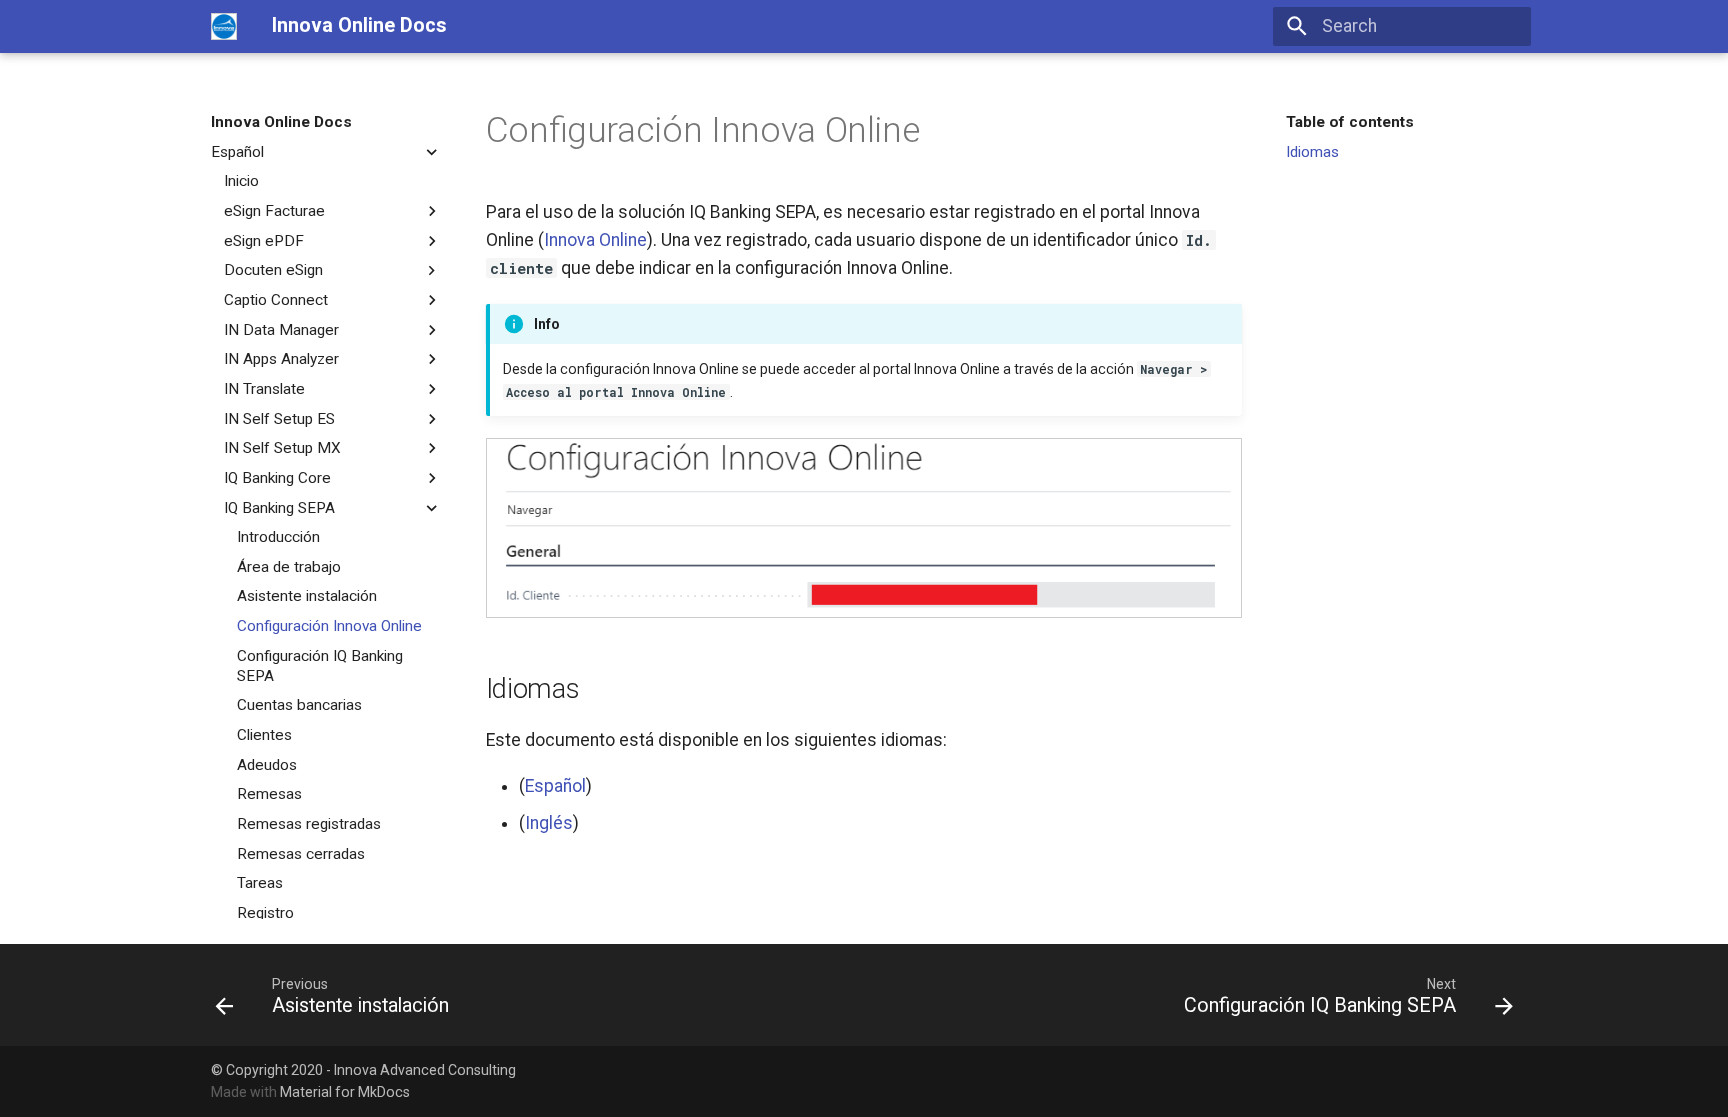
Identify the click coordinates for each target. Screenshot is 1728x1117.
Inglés (549, 823)
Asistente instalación (307, 596)
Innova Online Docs (281, 122)
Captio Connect (276, 300)
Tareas (260, 883)
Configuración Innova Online (329, 626)
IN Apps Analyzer (281, 359)
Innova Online (595, 240)
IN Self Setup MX (282, 448)
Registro (265, 913)
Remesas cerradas (301, 854)
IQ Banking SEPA (279, 508)
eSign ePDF (264, 241)
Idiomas (1312, 152)
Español (237, 152)
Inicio (241, 181)
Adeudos (267, 765)
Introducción (278, 537)
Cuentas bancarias (299, 705)
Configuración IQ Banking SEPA (320, 666)
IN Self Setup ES (279, 419)
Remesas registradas (309, 824)
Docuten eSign (273, 270)
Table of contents (1350, 122)
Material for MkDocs (345, 1092)
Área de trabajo (289, 567)
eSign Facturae (274, 211)
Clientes (264, 735)
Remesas (269, 794)
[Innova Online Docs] (224, 26)
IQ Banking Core (277, 478)
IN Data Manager (281, 330)
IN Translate (264, 389)
